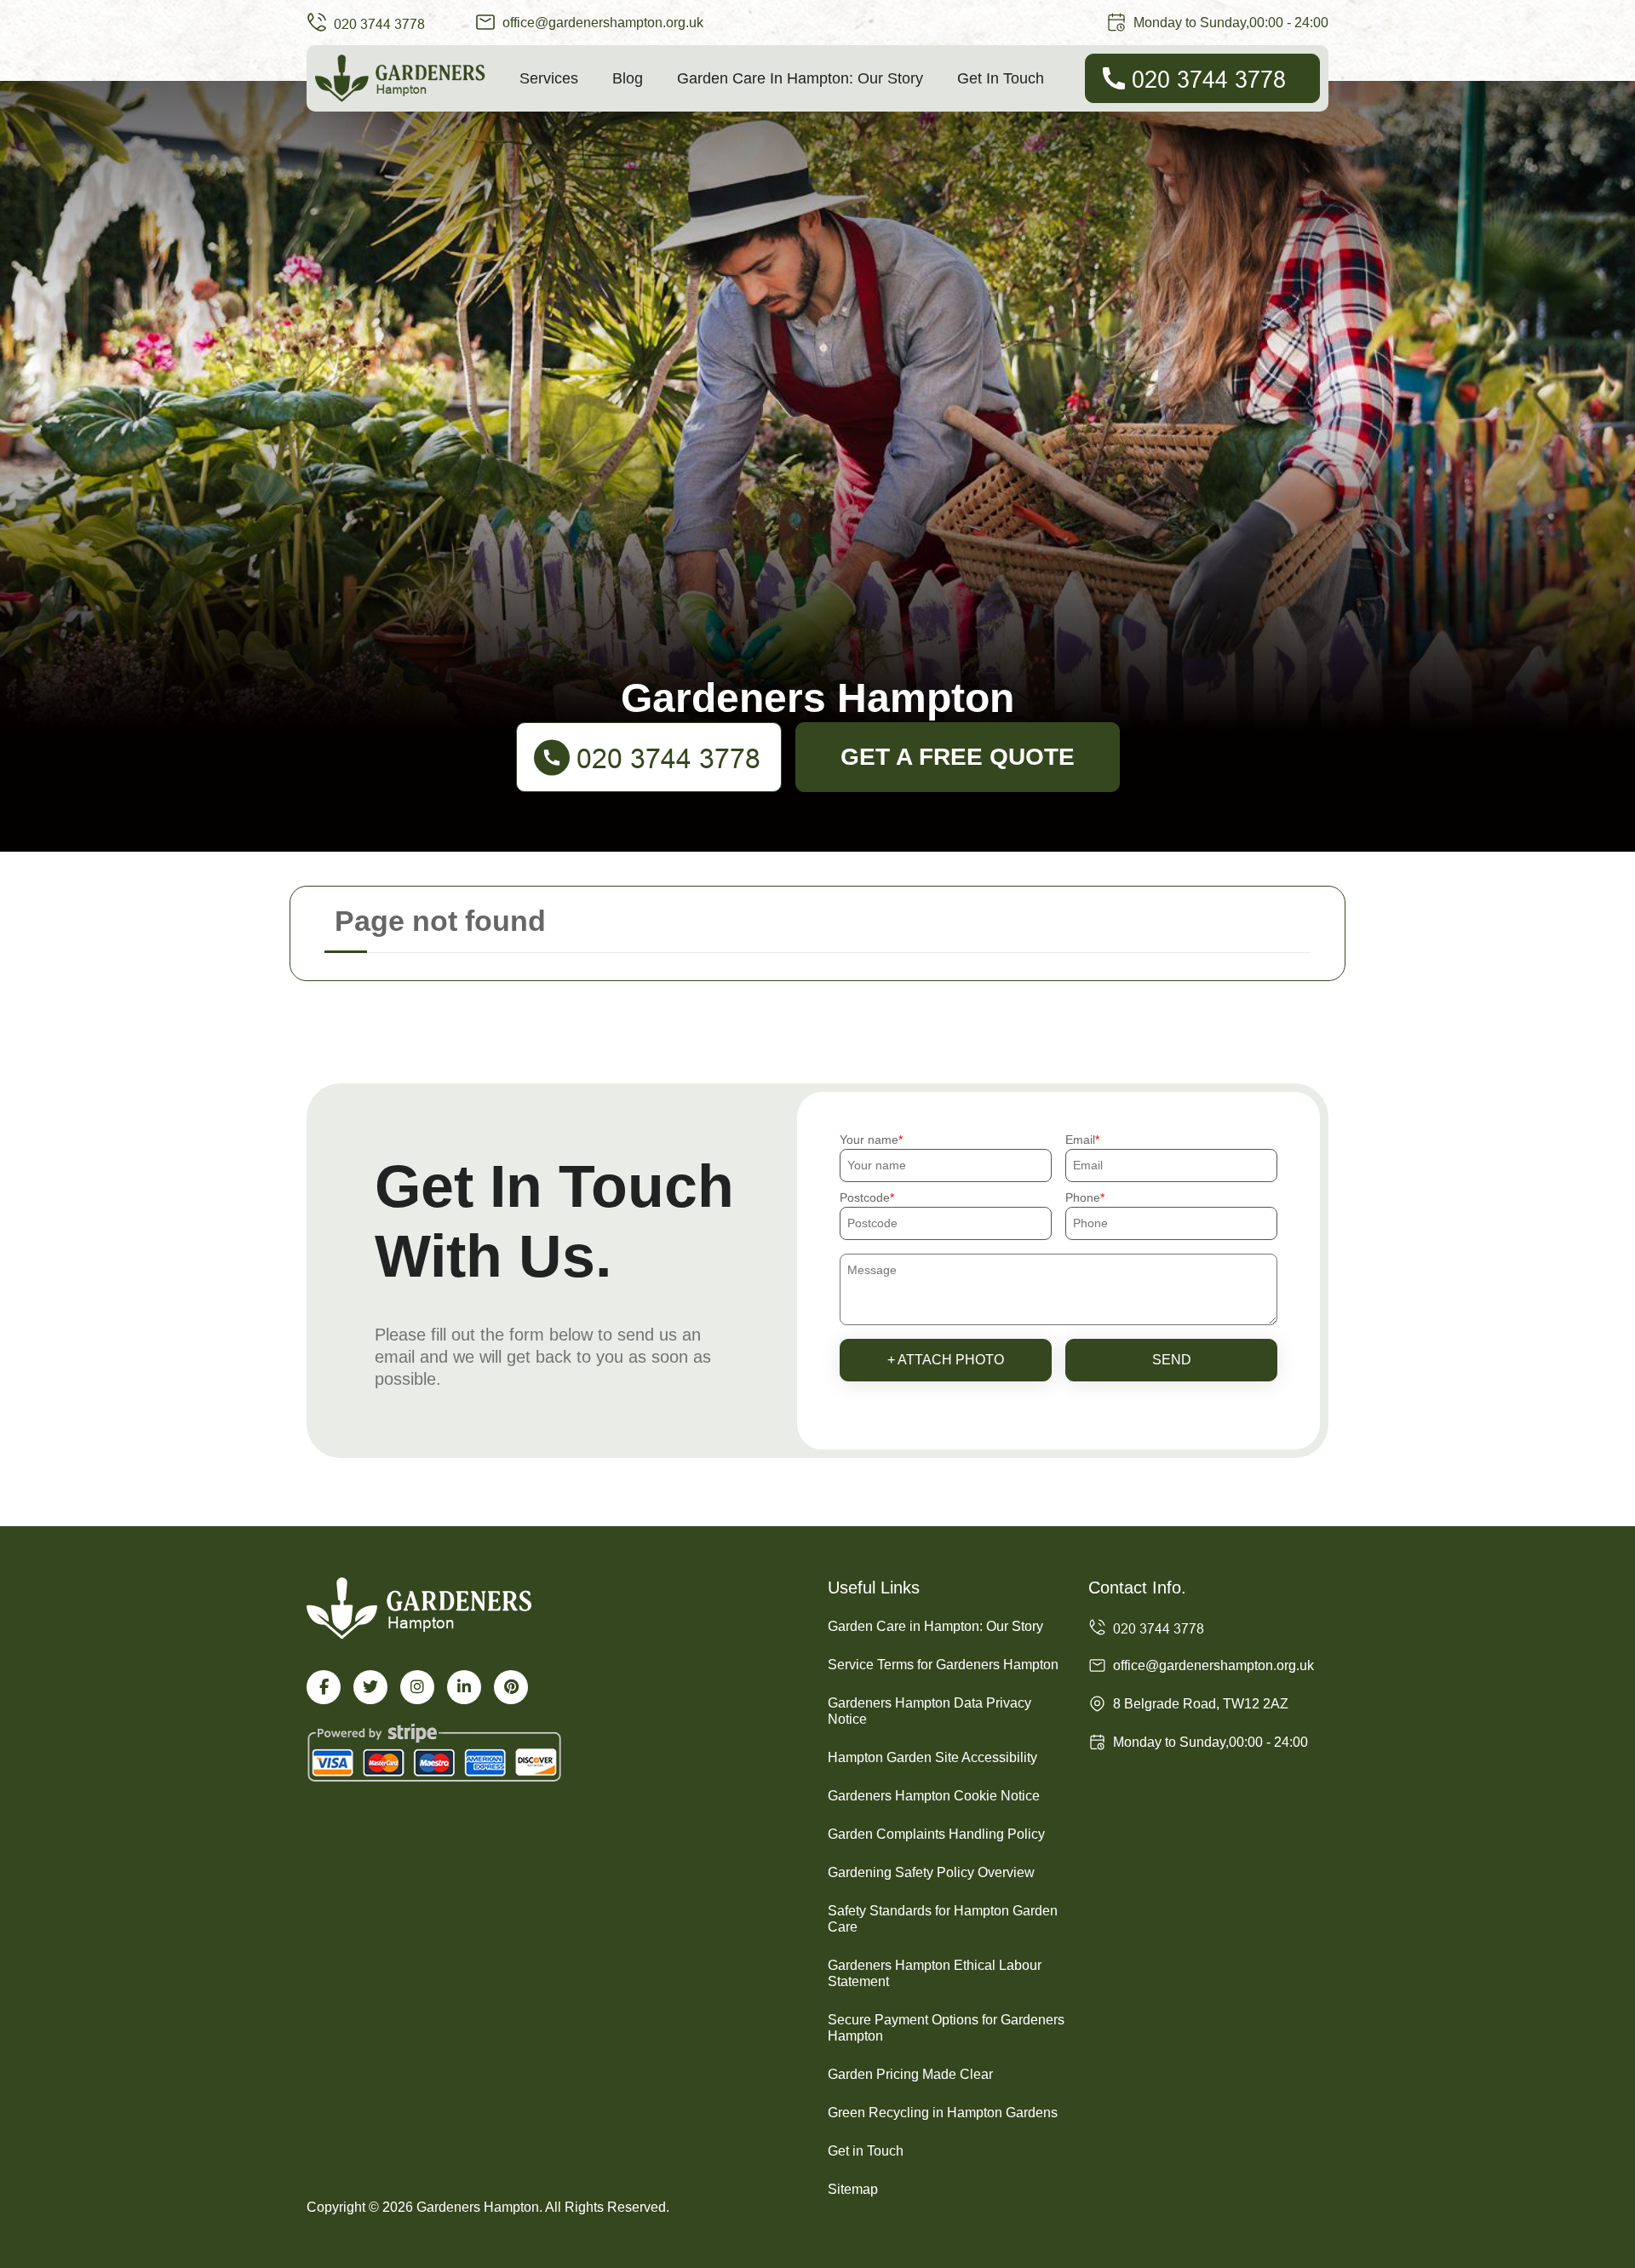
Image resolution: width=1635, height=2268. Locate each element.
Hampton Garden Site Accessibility (932, 1757)
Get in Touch (1001, 78)
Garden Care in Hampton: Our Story (800, 78)
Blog (628, 78)
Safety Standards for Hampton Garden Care (943, 1919)
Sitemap (853, 2189)
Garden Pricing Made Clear (910, 2074)
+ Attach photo (946, 1360)
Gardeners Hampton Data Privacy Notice (929, 1711)
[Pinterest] (511, 1687)
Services (549, 78)
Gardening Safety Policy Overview (931, 1872)
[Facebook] (324, 1687)
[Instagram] (417, 1687)
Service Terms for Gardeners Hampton (943, 1665)
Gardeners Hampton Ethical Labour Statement (935, 1973)
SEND (1172, 1360)
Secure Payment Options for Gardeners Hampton (946, 2028)
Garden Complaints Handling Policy (936, 1834)
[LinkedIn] (464, 1687)
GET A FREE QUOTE (958, 757)
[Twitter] (370, 1687)
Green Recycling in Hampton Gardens (943, 2113)
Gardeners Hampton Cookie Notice (934, 1796)
